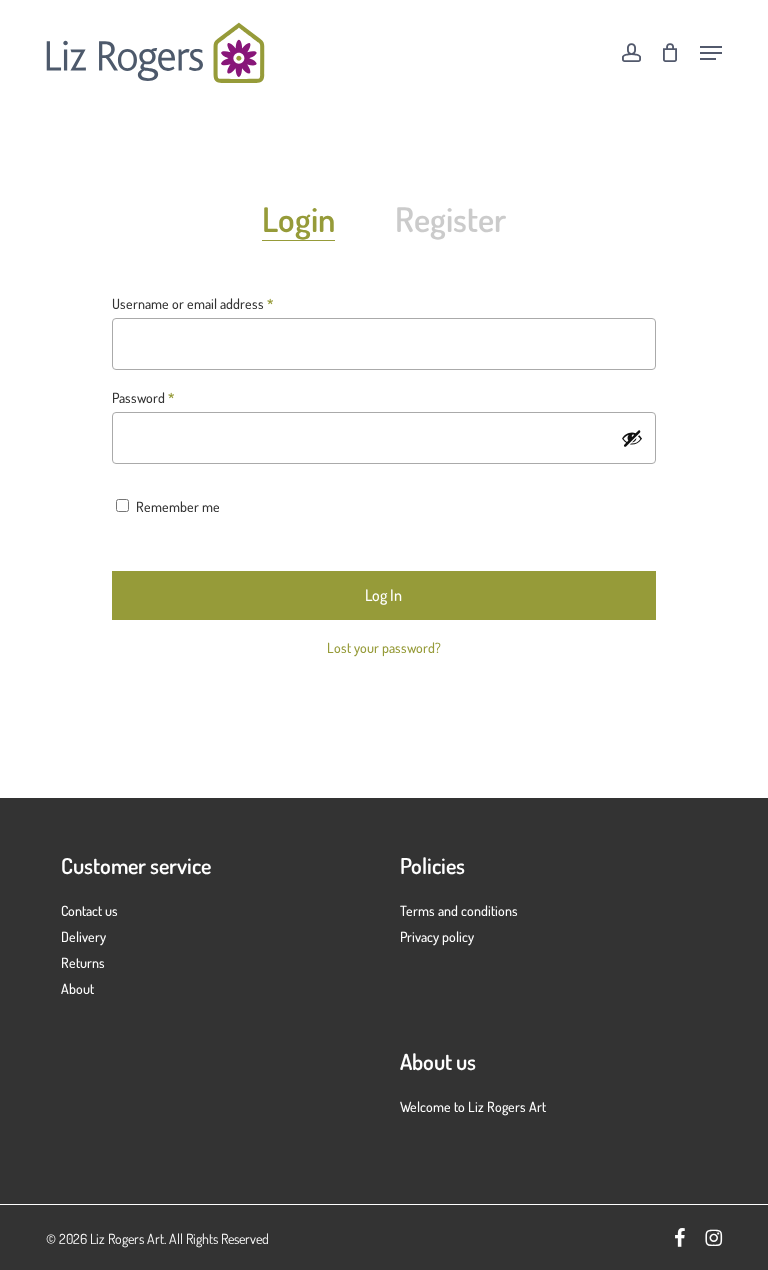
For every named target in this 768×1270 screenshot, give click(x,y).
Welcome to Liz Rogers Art (473, 1106)
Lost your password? (384, 647)
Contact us (89, 910)
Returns (83, 962)
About (77, 988)
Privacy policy (437, 936)
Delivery (83, 936)
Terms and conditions (459, 910)
